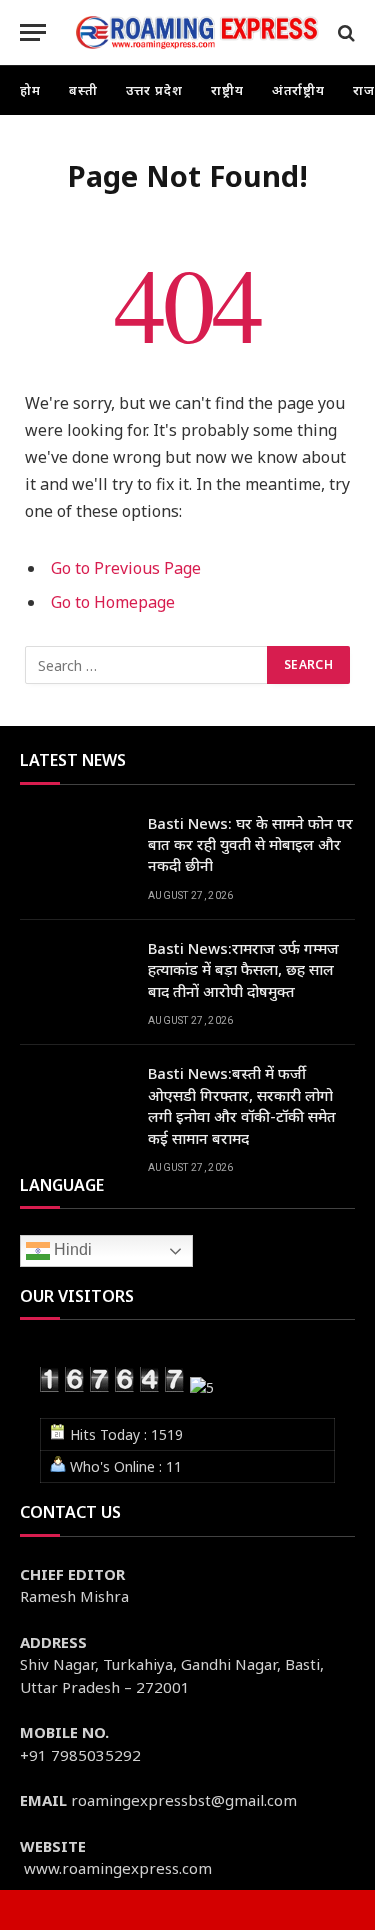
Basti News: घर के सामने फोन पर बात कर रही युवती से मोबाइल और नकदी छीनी (250, 844)
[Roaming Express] (197, 32)
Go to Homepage (113, 602)
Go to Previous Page (126, 568)
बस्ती (83, 90)
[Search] (344, 32)
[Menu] (33, 32)
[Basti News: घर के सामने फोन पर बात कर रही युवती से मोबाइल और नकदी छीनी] (75, 849)
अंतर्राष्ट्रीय (299, 90)
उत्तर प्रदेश (154, 90)
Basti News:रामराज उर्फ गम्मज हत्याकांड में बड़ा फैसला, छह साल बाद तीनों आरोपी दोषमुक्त (243, 969)
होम (30, 90)
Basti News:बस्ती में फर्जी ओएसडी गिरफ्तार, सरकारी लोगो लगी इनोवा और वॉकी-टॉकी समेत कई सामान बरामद (242, 1105)
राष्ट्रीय (227, 90)
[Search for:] (147, 665)
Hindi (71, 1249)
